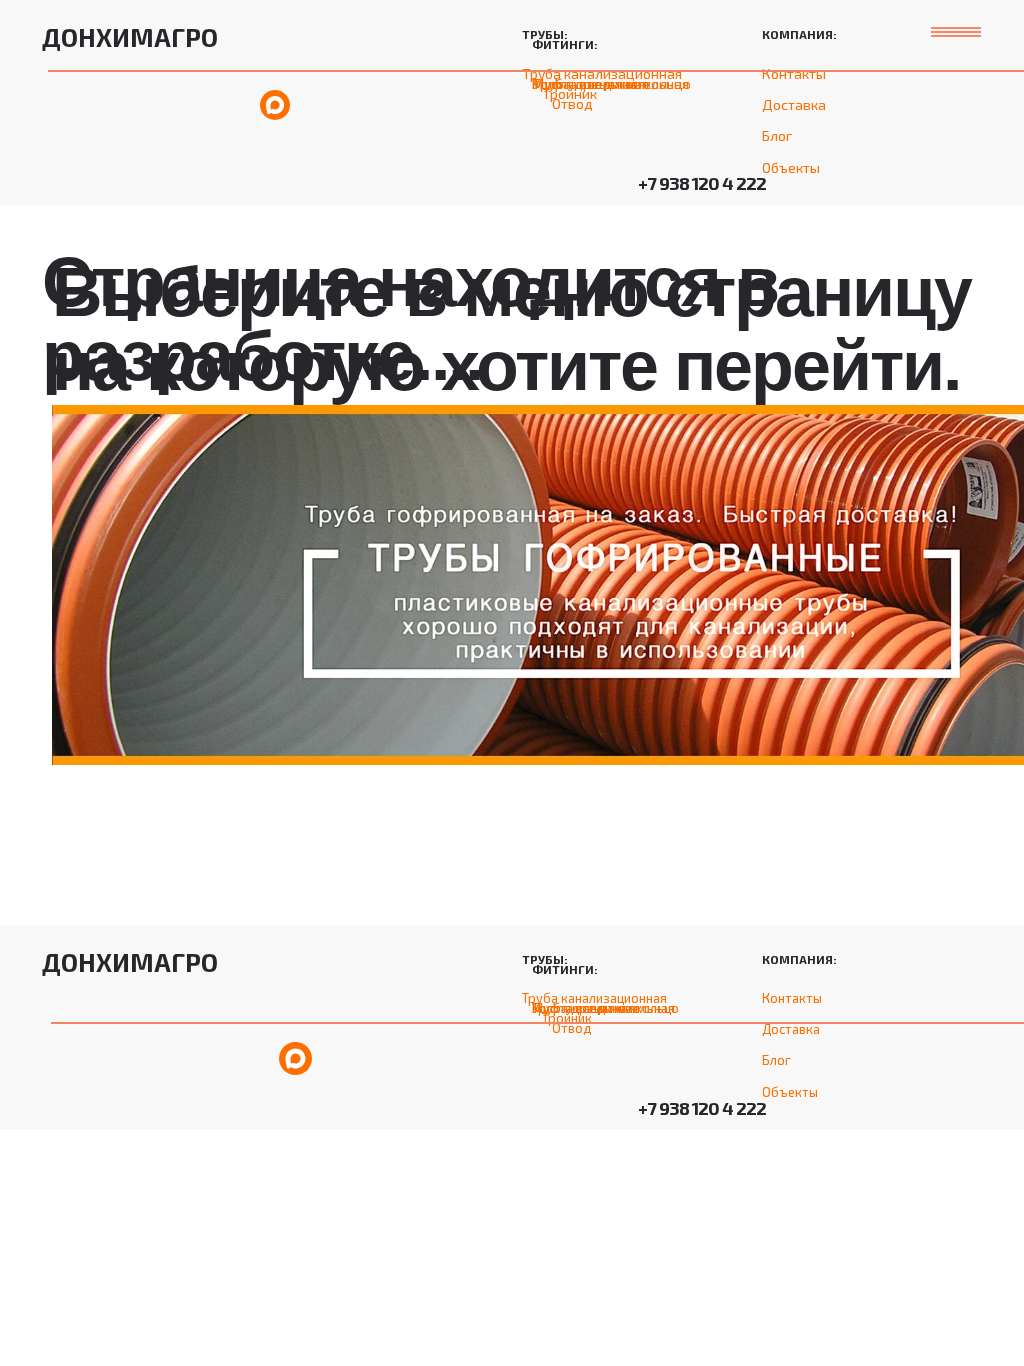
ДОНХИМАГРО (130, 37)
